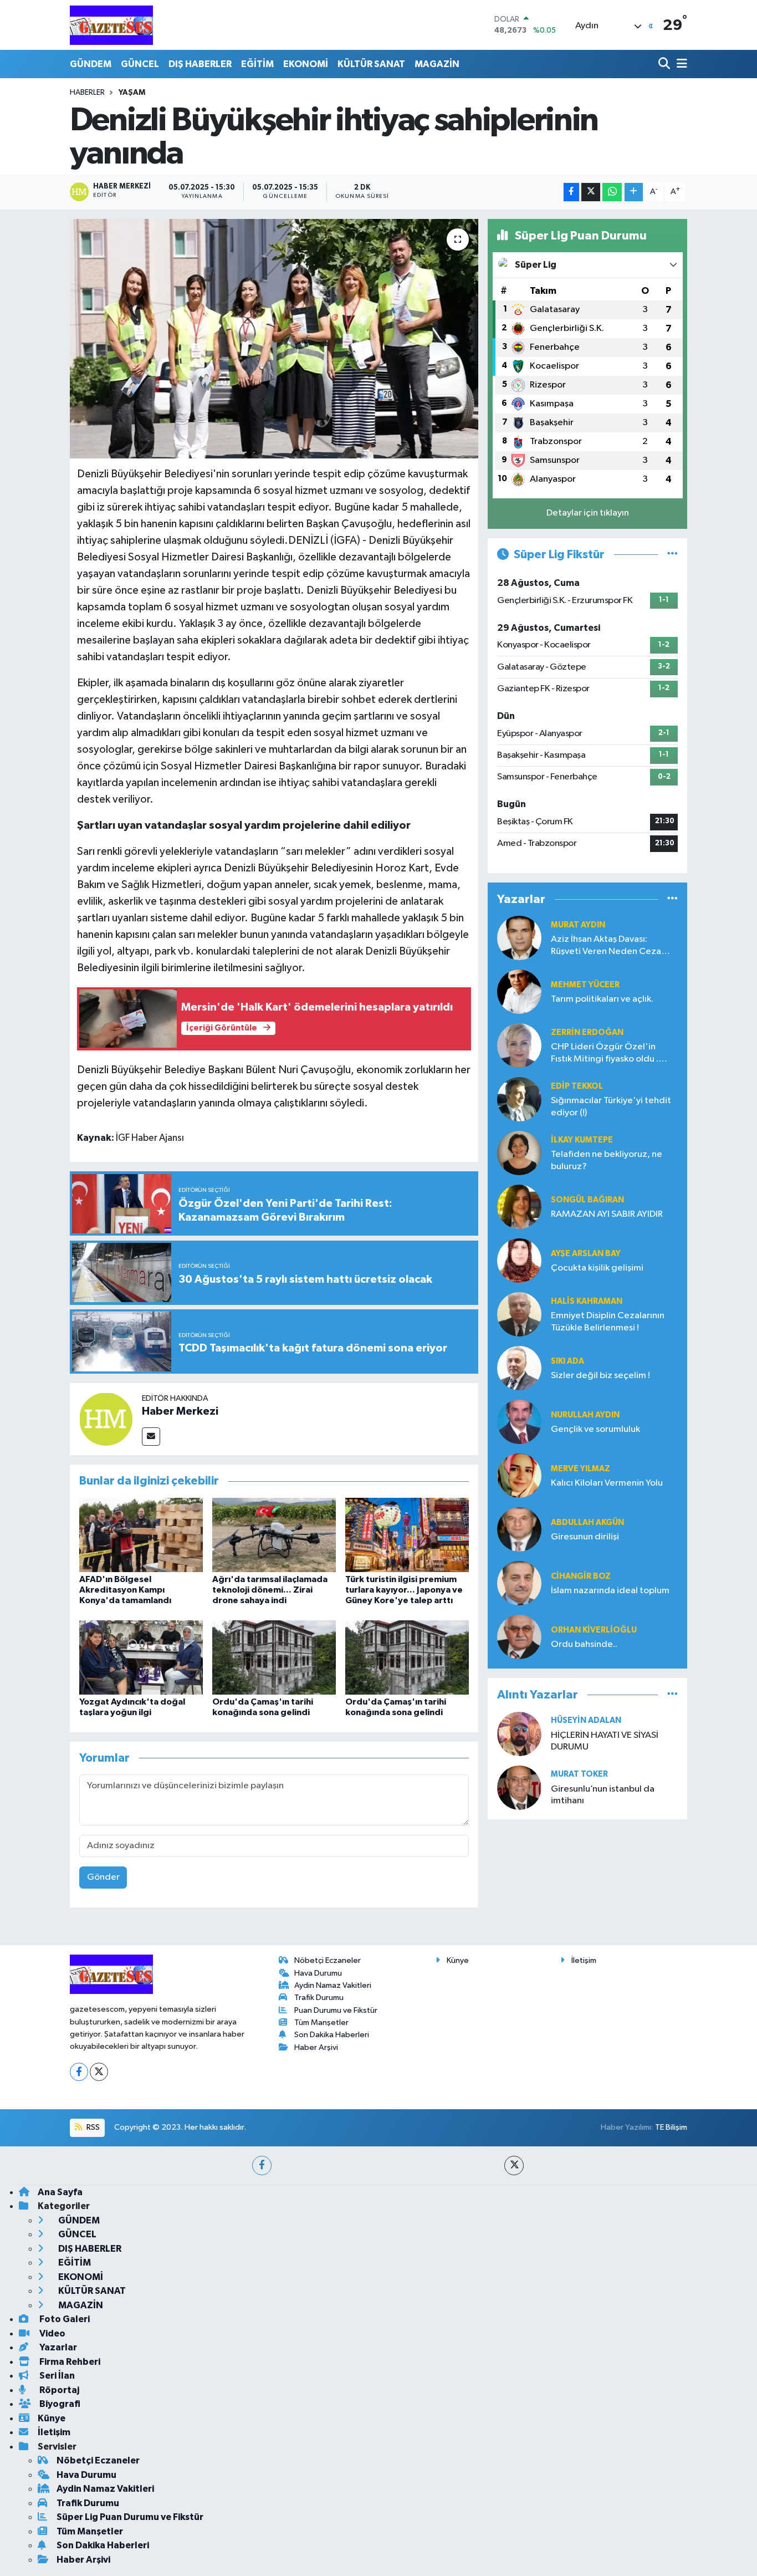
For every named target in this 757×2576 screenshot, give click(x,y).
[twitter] (514, 2166)
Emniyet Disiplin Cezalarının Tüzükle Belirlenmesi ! (608, 1322)
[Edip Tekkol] (519, 1099)
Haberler (87, 93)
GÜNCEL (140, 64)
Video (52, 2333)
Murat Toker (579, 1774)
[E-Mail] (151, 1437)
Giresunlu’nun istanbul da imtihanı (603, 1795)
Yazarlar (57, 2347)
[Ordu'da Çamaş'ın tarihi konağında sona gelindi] (274, 1657)
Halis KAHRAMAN (587, 1301)
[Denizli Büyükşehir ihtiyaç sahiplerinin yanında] (274, 339)
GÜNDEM (91, 64)
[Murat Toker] (519, 1787)
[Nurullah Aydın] (519, 1422)
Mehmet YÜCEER (585, 985)
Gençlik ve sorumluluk (595, 1429)
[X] (99, 2072)
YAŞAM (132, 93)
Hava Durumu (318, 1973)
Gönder (103, 1877)
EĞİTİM (257, 64)
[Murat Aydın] (519, 938)
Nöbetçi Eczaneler (328, 1960)
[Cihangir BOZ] (519, 1583)
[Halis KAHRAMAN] (519, 1314)
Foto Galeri (64, 2319)
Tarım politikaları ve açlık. (602, 999)
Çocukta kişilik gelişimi (597, 1268)
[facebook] (262, 2166)
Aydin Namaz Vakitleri (333, 1985)
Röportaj (58, 2390)
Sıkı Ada (567, 1361)
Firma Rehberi (69, 2362)
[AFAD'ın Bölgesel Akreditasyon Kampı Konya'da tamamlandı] (141, 1535)
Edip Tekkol (577, 1086)
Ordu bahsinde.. (584, 1644)
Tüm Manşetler (321, 2022)
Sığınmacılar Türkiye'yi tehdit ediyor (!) (611, 1106)
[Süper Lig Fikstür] (672, 555)
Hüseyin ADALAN (586, 1720)
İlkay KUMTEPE (582, 1140)
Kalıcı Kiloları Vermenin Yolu (607, 1483)
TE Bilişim (671, 2127)
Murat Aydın (578, 925)
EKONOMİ (306, 64)
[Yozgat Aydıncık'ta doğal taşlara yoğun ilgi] (141, 1657)
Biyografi (59, 2404)
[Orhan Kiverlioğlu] (519, 1637)
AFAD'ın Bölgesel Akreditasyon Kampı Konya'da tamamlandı (125, 1590)
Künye (458, 1960)
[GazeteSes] (111, 25)
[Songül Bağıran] (519, 1207)
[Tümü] (672, 899)
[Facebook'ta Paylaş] (571, 192)
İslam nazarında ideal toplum (610, 1591)
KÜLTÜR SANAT (371, 64)
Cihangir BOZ (581, 1576)
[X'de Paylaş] (591, 192)
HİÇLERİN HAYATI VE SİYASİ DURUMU (605, 1741)
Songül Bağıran (587, 1200)
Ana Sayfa (60, 2192)
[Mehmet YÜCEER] (519, 991)
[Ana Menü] (680, 64)
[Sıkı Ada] (519, 1368)
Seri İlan (56, 2376)
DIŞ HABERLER (200, 64)
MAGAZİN (437, 64)
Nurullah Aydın (585, 1415)
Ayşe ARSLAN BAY (586, 1254)
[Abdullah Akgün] (519, 1529)
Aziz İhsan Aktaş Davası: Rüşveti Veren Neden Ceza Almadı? (606, 946)
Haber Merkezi (180, 1411)
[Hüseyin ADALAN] (519, 1734)
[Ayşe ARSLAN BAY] (519, 1260)
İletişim (584, 1960)
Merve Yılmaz (580, 1469)
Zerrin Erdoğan (587, 1032)
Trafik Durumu (319, 1998)
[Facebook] (79, 2072)
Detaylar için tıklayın (588, 513)
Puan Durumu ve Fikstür (336, 2010)
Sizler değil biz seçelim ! (600, 1376)
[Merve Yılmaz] (519, 1475)
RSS (92, 2127)
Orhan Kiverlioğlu (594, 1630)
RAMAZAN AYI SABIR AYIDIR (607, 1214)
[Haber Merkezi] (106, 1419)
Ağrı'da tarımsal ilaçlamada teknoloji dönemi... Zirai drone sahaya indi (270, 1590)
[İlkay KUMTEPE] (519, 1153)
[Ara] (665, 64)
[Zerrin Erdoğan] (519, 1045)
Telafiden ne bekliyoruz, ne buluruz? (607, 1160)
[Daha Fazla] (634, 192)
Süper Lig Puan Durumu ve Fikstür (130, 2517)
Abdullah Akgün (587, 1522)
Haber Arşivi (316, 2047)
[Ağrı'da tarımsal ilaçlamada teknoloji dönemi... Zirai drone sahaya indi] (274, 1535)
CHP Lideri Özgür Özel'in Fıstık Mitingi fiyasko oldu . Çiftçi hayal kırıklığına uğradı (609, 1054)
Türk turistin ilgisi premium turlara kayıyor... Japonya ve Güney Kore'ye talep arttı (404, 1590)
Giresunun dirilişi (585, 1537)
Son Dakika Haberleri (332, 2035)
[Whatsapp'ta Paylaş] (612, 192)
